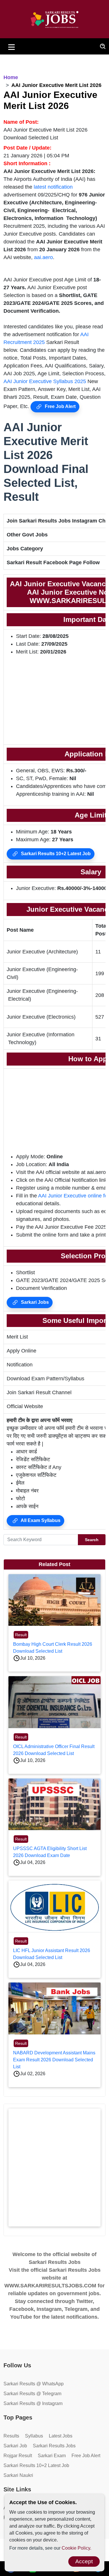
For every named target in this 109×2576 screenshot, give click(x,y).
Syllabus (34, 2436)
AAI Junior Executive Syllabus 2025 (45, 381)
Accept (84, 2561)
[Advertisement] (54, 2168)
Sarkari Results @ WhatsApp (34, 2384)
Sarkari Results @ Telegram (32, 2394)
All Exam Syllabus (40, 1520)
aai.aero (43, 257)
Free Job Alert (60, 406)
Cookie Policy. (76, 2548)
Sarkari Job (15, 2446)
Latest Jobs (61, 2436)
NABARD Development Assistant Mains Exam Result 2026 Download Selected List (54, 2060)
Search (92, 1540)
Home (11, 77)
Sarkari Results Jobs (54, 2446)
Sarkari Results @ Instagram (33, 2403)
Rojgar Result (18, 2456)
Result (21, 1635)
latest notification (53, 187)
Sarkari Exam (52, 2456)
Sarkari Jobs (34, 1302)
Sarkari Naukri (18, 2475)
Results (11, 2436)
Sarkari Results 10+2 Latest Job (55, 854)
